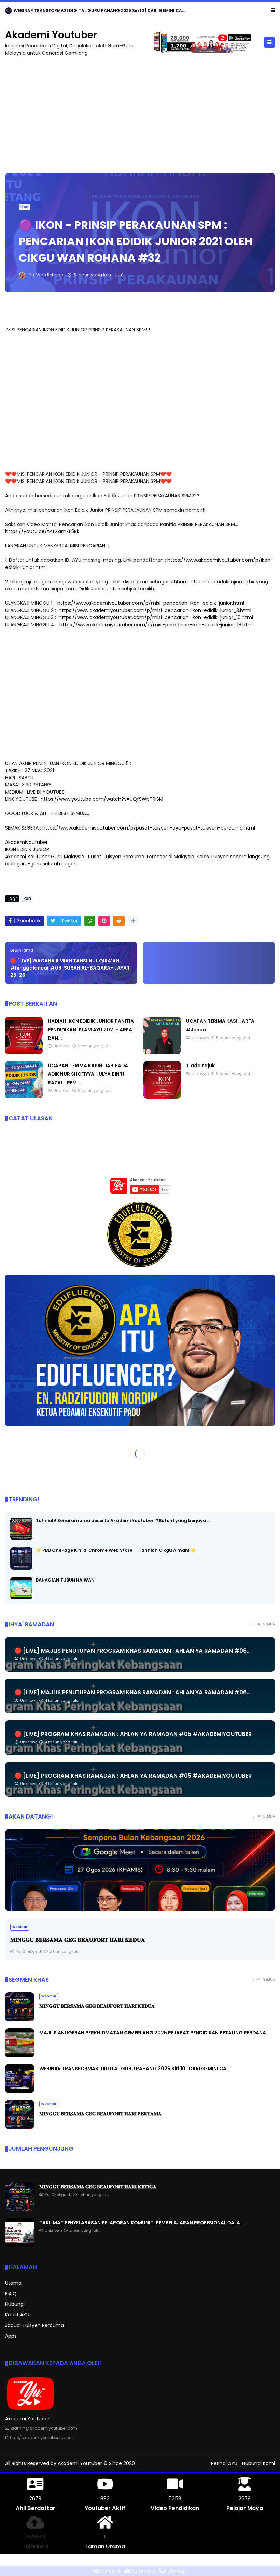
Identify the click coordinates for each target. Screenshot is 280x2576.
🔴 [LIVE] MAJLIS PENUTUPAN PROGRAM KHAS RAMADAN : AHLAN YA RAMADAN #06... (133, 1651)
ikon (24, 207)
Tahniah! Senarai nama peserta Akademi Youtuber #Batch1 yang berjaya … (123, 1521)
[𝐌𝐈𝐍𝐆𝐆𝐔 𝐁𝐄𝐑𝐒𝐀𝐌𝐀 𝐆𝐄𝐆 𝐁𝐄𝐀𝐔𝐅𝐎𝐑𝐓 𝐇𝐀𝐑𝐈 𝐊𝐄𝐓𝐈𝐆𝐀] (33, 12)
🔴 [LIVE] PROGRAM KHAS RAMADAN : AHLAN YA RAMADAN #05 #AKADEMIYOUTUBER (133, 1734)
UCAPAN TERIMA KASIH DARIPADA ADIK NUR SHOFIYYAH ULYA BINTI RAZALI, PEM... (88, 1074)
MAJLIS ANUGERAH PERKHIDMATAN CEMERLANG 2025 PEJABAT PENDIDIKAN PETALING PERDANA (153, 2033)
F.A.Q (11, 2294)
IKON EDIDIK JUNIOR (27, 850)
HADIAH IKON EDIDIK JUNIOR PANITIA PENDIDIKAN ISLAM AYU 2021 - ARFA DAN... (91, 1030)
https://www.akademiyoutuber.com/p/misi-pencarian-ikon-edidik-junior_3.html (155, 611)
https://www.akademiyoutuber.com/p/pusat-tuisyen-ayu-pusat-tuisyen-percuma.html (149, 828)
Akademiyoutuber (26, 843)
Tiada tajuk (200, 1066)
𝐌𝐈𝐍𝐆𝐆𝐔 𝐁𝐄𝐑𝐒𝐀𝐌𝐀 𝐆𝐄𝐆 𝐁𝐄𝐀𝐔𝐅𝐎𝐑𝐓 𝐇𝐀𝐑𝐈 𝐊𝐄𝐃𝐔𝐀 (97, 2006)
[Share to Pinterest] (104, 921)
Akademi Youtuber (51, 35)
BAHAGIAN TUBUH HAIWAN (65, 1580)
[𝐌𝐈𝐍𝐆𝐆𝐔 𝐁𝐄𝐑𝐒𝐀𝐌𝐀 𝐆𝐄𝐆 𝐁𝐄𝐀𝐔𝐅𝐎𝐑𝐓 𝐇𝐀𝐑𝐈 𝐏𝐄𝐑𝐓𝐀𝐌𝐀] (20, 2128)
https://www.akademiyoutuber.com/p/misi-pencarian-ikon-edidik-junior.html (150, 603)
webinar (16, 10)
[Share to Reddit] (119, 921)
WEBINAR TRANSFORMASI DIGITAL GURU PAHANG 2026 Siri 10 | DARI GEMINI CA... (135, 2069)
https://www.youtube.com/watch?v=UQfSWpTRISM (102, 799)
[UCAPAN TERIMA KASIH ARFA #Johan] (162, 1053)
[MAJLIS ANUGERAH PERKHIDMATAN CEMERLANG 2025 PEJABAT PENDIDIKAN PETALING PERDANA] (140, 1870)
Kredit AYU (17, 2315)
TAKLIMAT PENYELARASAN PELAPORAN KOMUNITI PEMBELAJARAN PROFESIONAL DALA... (142, 2223)
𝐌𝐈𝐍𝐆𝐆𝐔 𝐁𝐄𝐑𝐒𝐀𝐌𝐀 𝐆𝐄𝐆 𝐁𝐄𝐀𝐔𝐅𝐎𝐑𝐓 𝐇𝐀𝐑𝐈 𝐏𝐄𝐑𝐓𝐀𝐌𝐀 (100, 2114)
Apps (11, 2336)
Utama (13, 2283)
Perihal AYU (224, 2464)
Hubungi (15, 2305)
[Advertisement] (140, 112)
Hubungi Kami (258, 2464)
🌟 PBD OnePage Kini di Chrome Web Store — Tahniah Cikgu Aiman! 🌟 (116, 1551)
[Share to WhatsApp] (90, 921)
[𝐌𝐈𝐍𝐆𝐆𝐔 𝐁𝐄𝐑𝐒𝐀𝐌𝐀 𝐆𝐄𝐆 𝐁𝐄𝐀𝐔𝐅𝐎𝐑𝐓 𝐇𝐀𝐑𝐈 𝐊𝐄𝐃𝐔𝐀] (20, 2020)
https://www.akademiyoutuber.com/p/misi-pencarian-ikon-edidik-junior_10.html (156, 618)
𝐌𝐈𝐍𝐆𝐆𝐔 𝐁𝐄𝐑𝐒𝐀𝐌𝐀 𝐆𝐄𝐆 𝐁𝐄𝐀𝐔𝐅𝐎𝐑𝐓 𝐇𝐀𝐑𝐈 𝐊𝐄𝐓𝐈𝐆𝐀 (89, 10)
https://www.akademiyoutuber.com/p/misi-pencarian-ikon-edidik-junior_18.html (157, 625)
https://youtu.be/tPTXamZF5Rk (42, 532)
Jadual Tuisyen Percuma (34, 2326)
